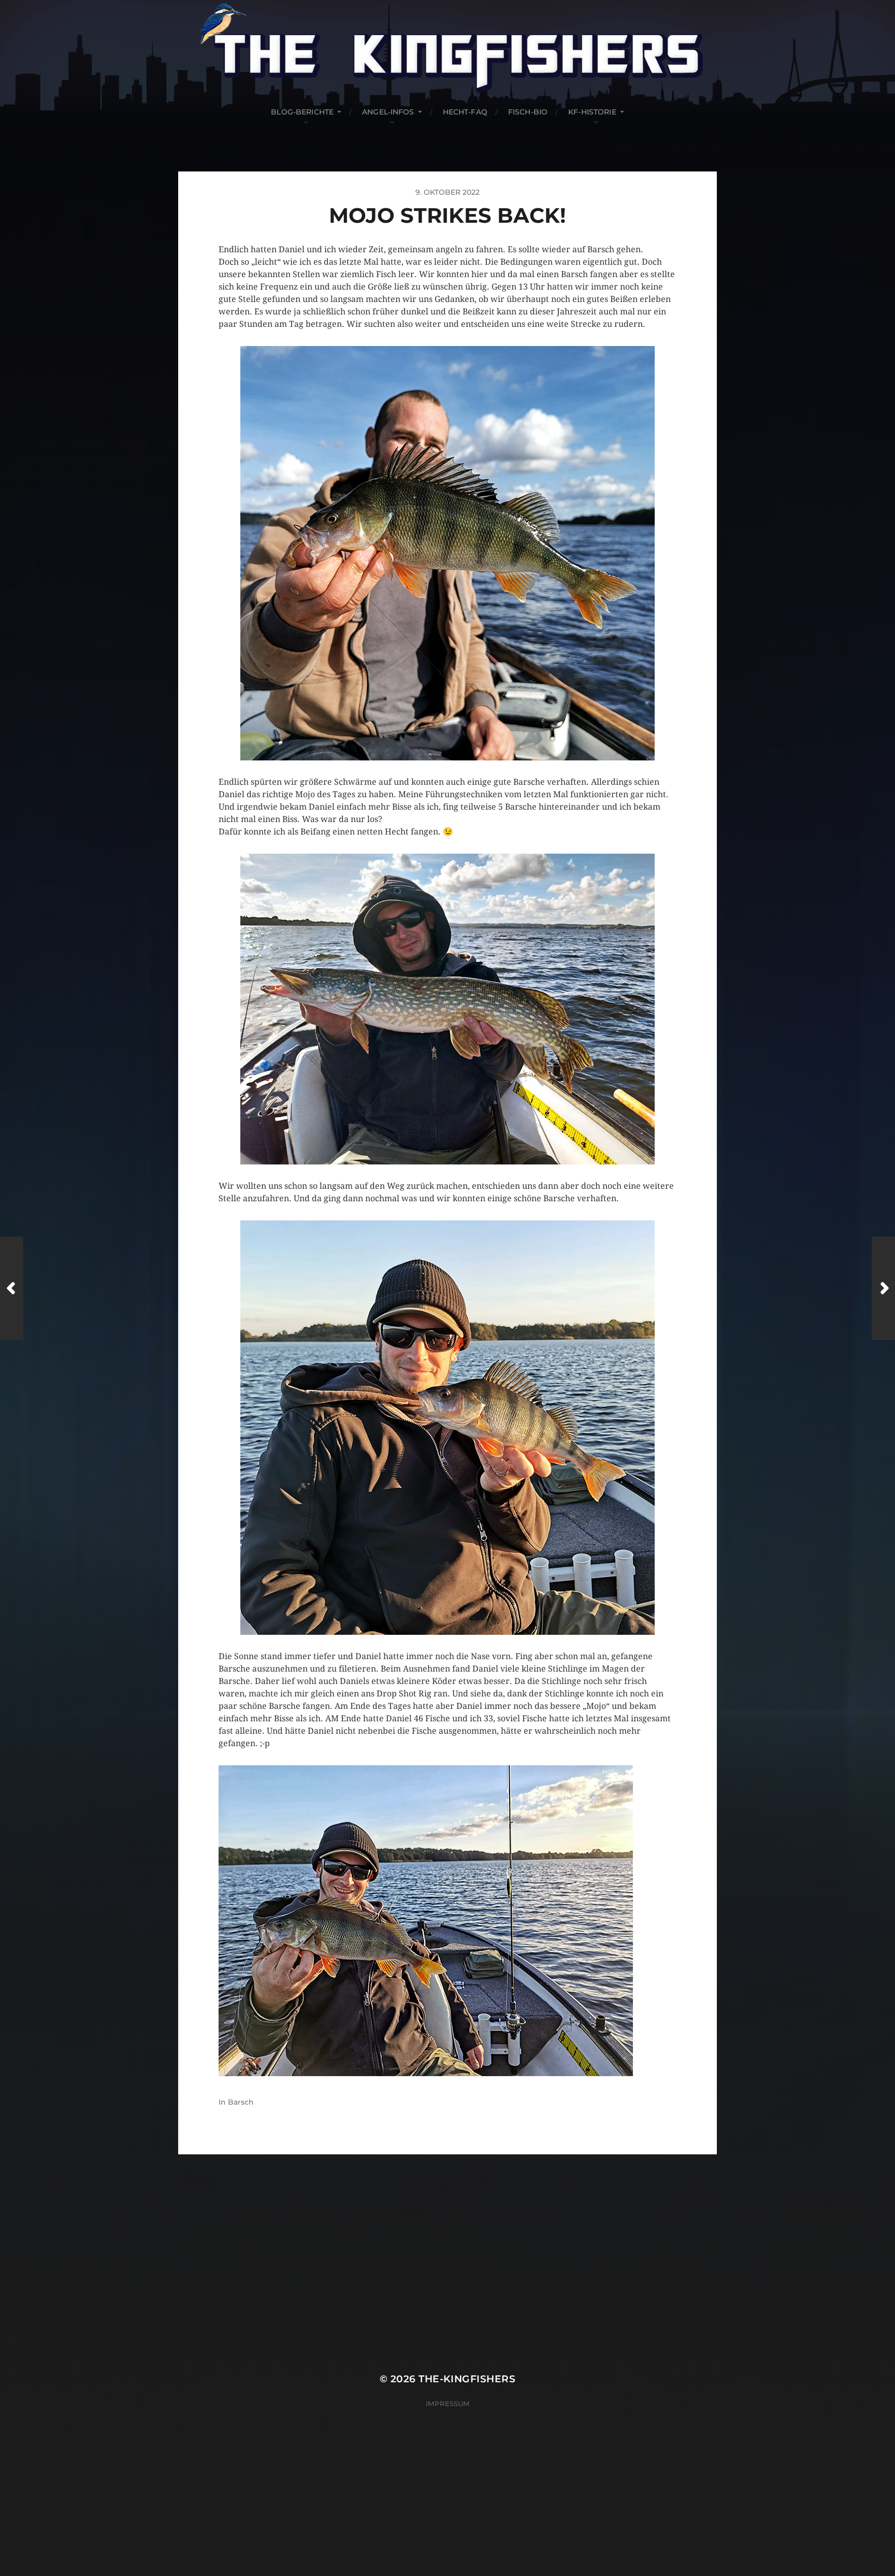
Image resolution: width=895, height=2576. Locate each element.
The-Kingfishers (467, 2379)
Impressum (448, 2404)
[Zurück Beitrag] (12, 1288)
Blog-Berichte (302, 112)
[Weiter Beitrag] (883, 1288)
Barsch (241, 2102)
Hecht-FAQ (465, 112)
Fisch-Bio (528, 112)
